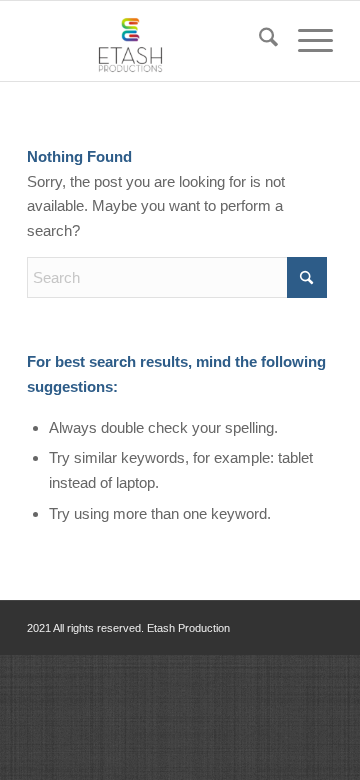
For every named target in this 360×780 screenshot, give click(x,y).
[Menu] (305, 41)
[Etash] (149, 41)
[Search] (258, 41)
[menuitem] (258, 41)
